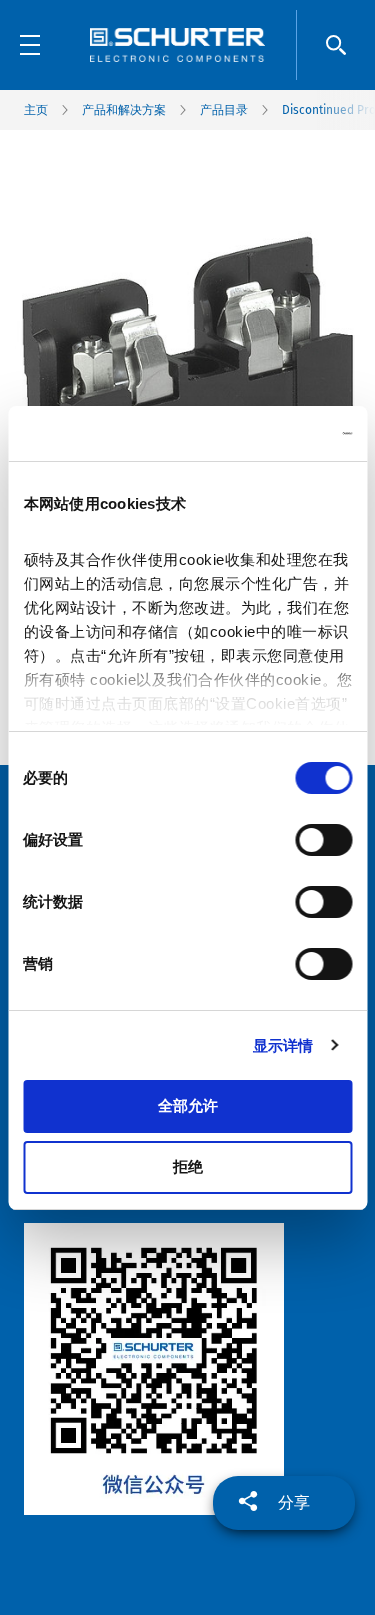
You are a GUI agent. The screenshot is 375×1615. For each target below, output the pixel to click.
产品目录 (224, 110)
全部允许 (188, 1105)
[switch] (323, 840)
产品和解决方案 (124, 110)
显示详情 (283, 1045)
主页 (36, 110)
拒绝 (188, 1166)
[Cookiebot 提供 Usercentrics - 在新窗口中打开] (267, 434)
